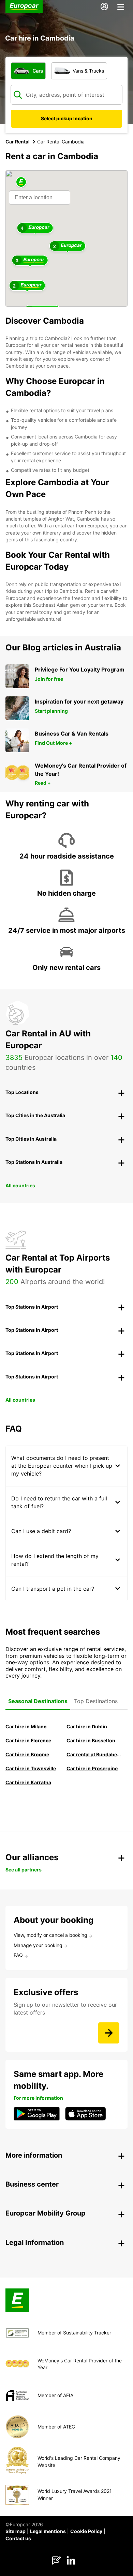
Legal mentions (48, 2531)
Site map (16, 2531)
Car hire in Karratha (28, 1782)
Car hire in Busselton (91, 1740)
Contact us (18, 2538)
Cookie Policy (86, 2531)
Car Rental (18, 142)
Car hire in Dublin (87, 1726)
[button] (21, 182)
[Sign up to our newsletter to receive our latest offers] (109, 2033)
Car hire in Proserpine (92, 1768)
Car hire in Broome (27, 1754)
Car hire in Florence (28, 1740)
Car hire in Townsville (31, 1768)
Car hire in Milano (26, 1726)
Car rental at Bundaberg (94, 1754)
